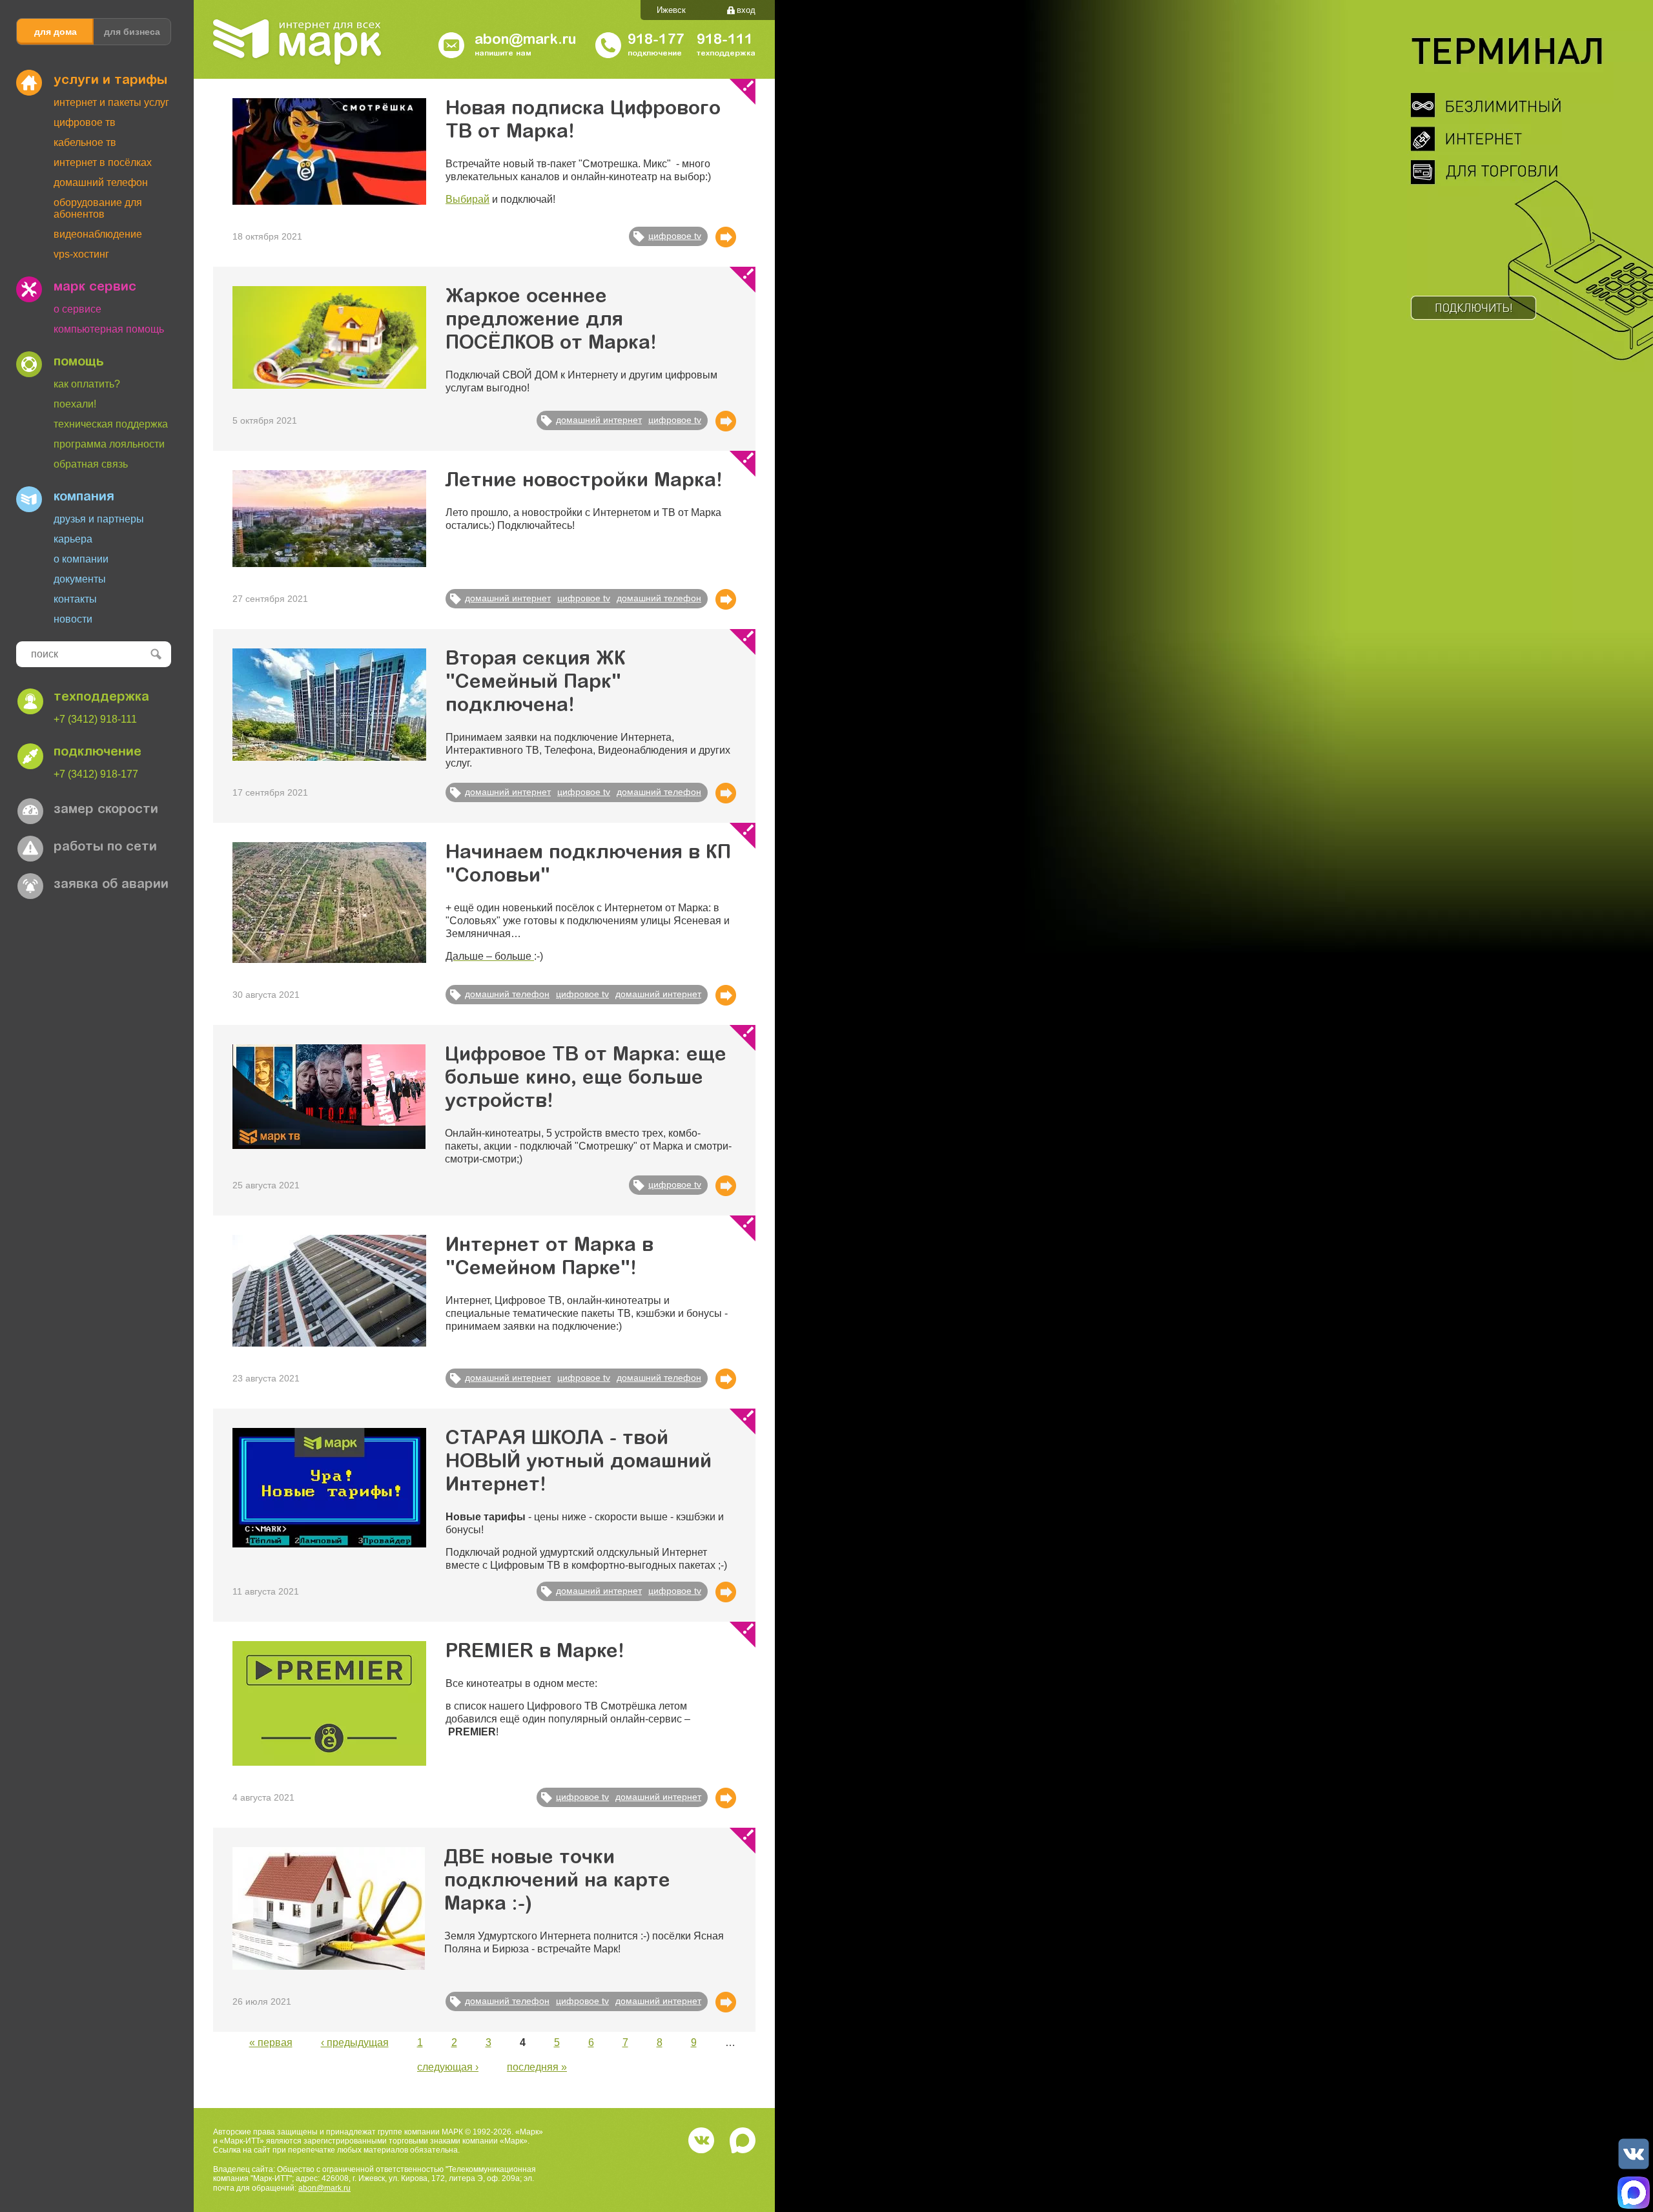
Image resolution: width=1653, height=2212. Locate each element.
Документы (80, 579)
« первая (271, 2042)
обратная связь (91, 464)
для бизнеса (132, 32)
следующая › (448, 2067)
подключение (98, 752)
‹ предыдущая (355, 2042)
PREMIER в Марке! (535, 1653)
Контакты (75, 599)
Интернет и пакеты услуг (111, 102)
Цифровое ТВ (85, 122)
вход (746, 10)
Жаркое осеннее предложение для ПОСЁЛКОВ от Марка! (551, 321)
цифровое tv (675, 236)
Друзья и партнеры (99, 519)
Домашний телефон (101, 182)
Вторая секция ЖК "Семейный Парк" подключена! (536, 683)
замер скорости (106, 810)
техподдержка (101, 698)
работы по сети (105, 847)
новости (73, 619)
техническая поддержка (111, 424)
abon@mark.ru (324, 2188)
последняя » (537, 2067)
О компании (81, 559)
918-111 (725, 41)
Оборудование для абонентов (98, 208)
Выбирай (467, 199)
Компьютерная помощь (109, 329)
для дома (56, 32)
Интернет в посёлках (103, 162)
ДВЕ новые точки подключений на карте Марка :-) (557, 1882)
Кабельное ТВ (85, 142)
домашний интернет (599, 420)
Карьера (73, 539)
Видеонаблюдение (98, 234)
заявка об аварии (111, 885)
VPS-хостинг (81, 254)
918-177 (656, 41)
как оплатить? (87, 384)
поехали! (75, 404)
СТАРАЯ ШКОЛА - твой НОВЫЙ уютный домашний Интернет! (579, 1463)
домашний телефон (659, 598)
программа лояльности (109, 444)
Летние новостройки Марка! (584, 482)
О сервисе (77, 309)
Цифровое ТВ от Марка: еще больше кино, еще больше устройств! (586, 1079)
